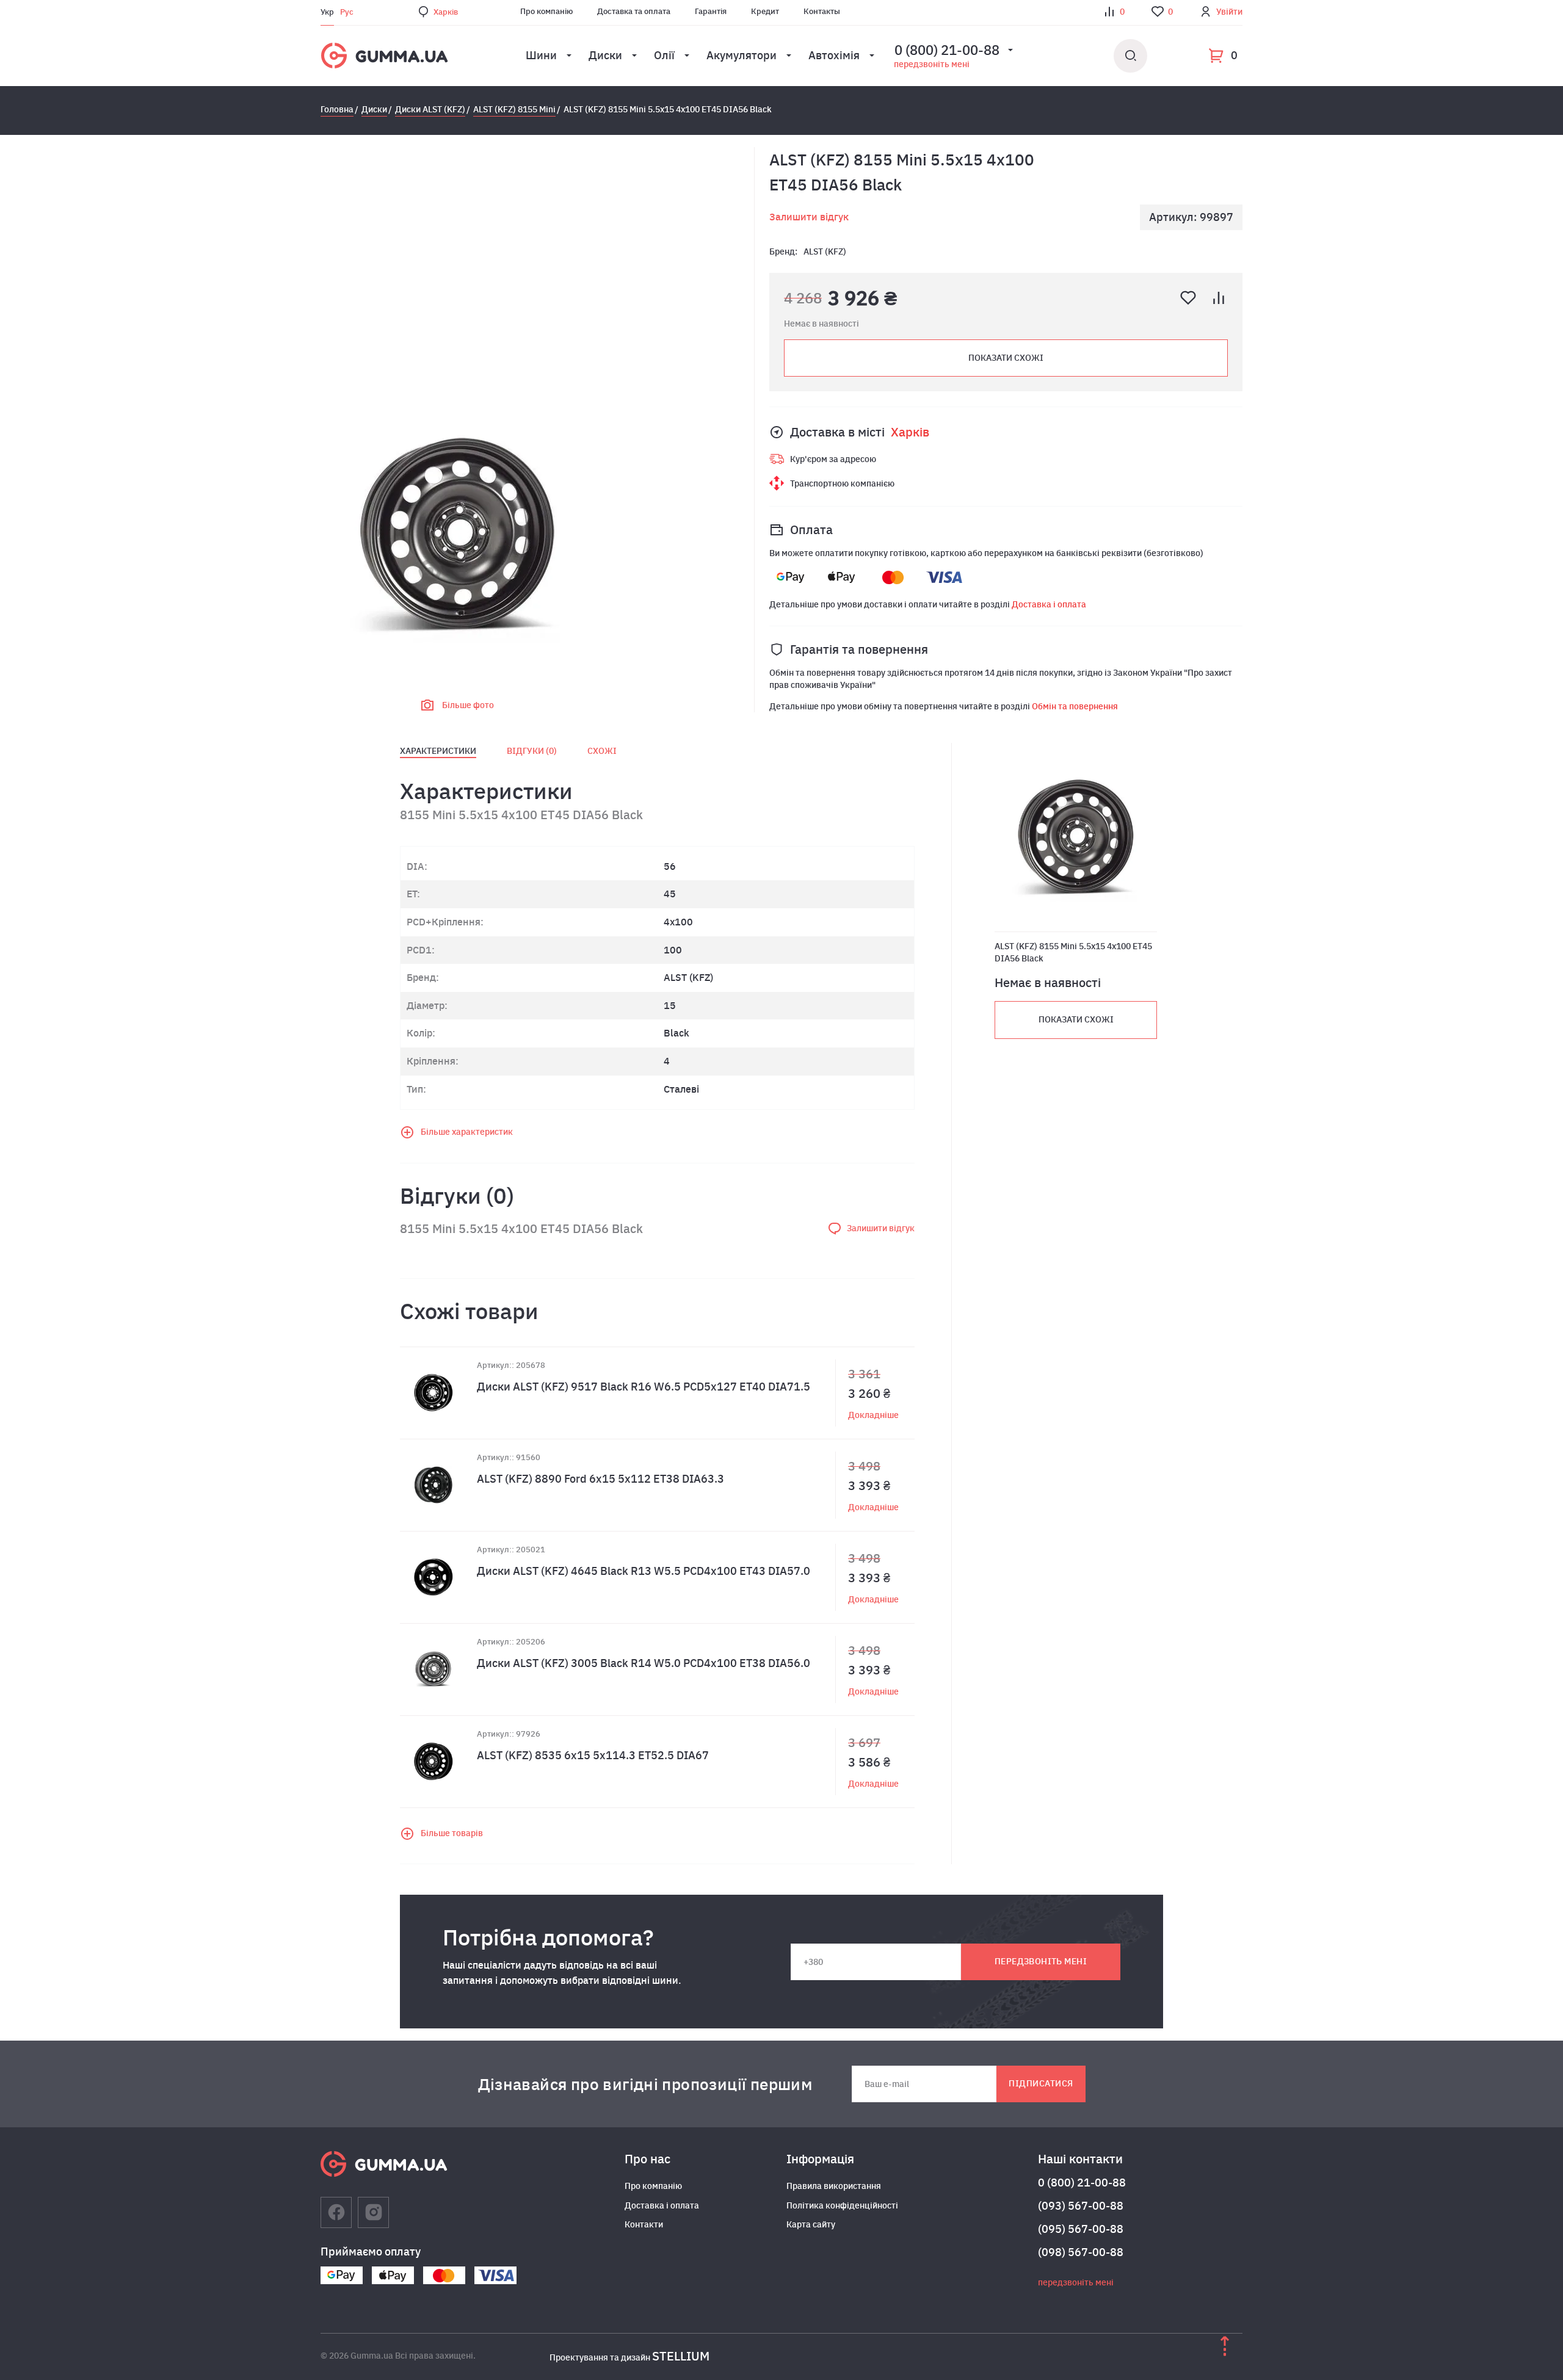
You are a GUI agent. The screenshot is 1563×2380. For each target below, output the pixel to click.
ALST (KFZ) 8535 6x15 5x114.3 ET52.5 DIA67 (593, 1755)
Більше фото (468, 705)
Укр (327, 12)
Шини (541, 55)
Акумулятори (742, 55)
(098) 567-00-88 (1081, 2252)
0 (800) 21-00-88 (1082, 2183)
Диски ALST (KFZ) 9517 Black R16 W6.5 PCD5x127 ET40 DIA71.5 (644, 1387)
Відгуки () (532, 751)
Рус (347, 12)
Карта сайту (811, 2224)
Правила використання (834, 2186)
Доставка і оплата (1049, 604)
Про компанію (546, 11)
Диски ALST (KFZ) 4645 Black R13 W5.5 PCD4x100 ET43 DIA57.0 (644, 1571)
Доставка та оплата (634, 11)
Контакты (822, 11)
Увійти (1229, 12)
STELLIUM (681, 2356)
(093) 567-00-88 (1081, 2206)
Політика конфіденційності (842, 2205)
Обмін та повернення (1075, 706)
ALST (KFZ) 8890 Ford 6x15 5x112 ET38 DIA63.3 (600, 1479)
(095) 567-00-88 (1081, 2229)
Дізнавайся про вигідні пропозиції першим (645, 2084)
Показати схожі (1006, 358)
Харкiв (446, 12)
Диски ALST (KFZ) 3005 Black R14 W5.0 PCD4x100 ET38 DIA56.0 (644, 1663)
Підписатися (1041, 2083)
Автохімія (834, 55)
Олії (664, 55)
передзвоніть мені (932, 64)
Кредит (765, 11)
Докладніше (873, 1415)
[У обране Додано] (1188, 298)
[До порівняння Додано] (1219, 298)
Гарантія (711, 11)
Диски (605, 55)
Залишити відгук (809, 217)
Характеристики (438, 751)
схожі (602, 751)
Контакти (644, 2224)
